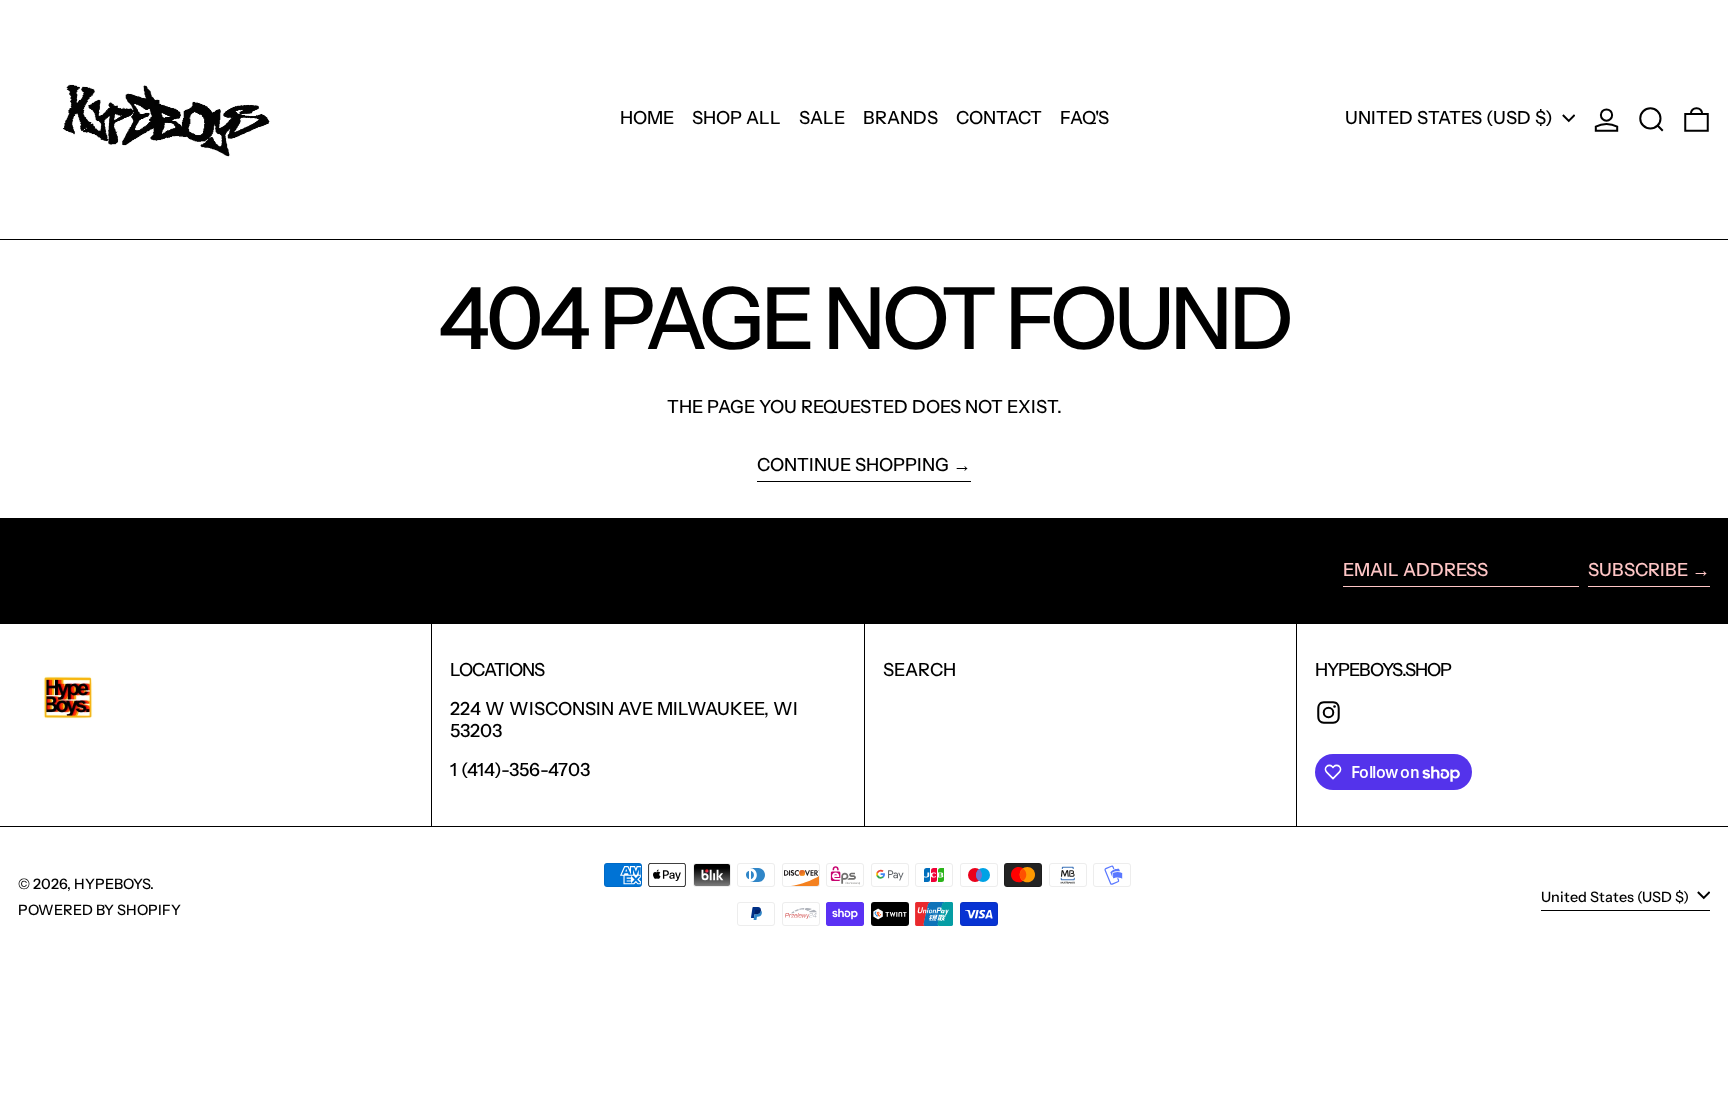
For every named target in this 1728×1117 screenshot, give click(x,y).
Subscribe (1638, 570)
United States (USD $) (1451, 118)
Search (919, 670)
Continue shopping (853, 465)
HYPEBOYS (112, 884)
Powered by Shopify (99, 910)
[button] (1651, 119)
